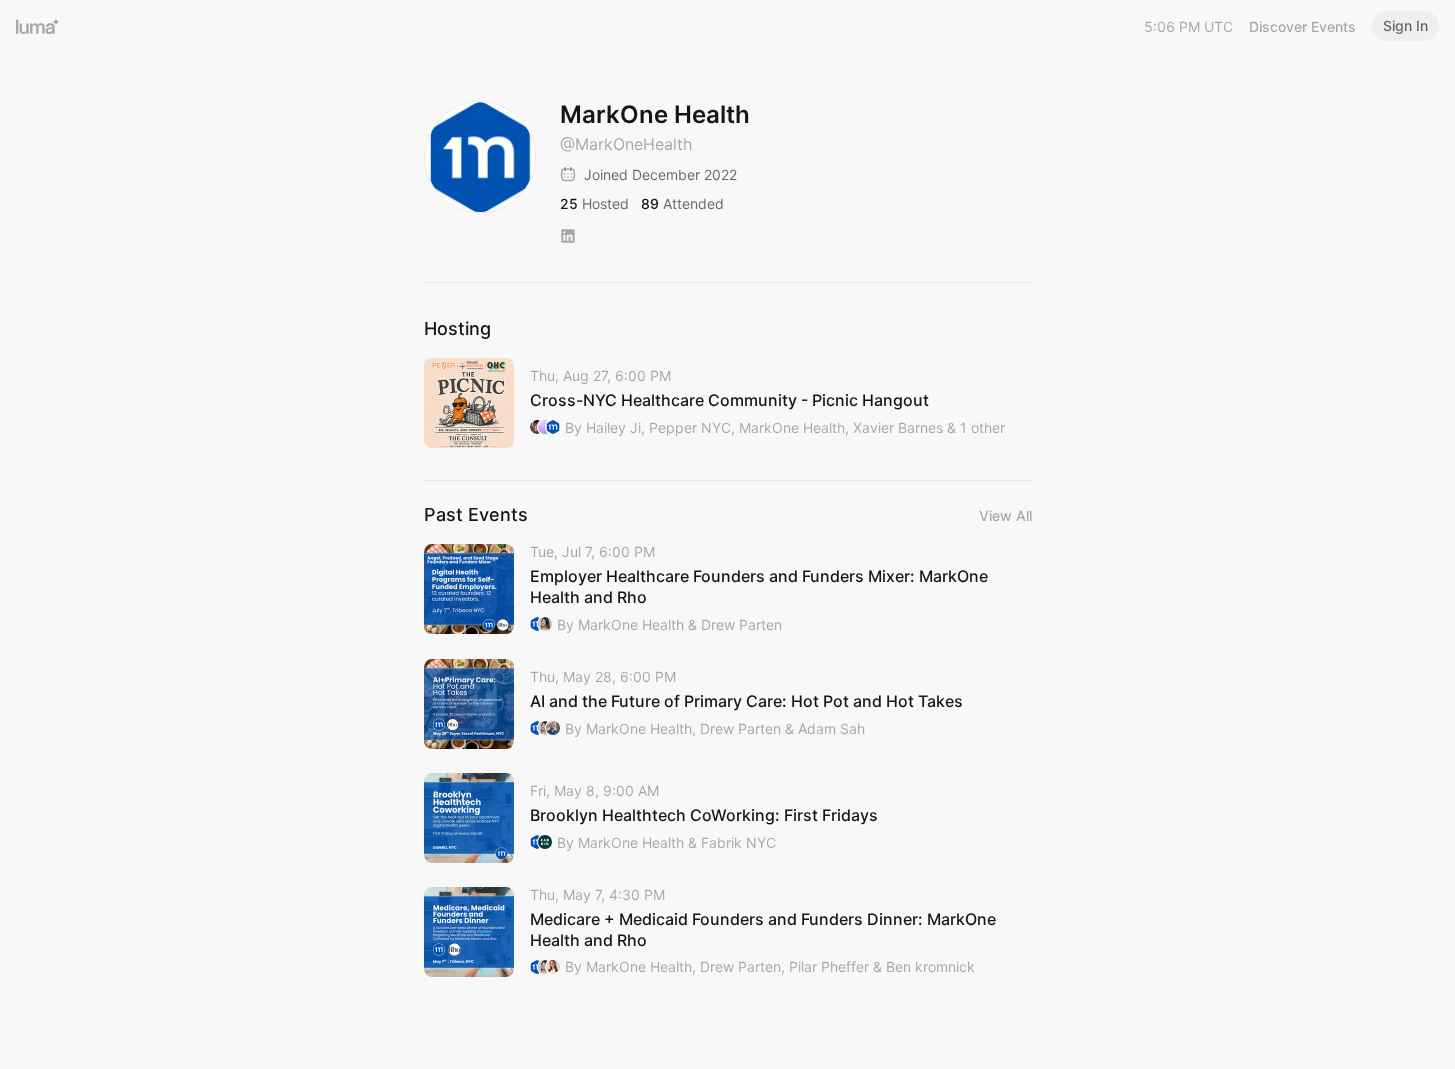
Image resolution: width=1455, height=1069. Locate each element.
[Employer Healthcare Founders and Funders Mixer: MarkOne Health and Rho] (728, 589)
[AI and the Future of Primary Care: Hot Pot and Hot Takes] (728, 704)
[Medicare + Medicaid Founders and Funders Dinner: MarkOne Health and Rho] (728, 932)
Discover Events (1302, 26)
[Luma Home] (38, 26)
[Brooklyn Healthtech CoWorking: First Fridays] (728, 818)
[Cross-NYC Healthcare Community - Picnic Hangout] (728, 403)
